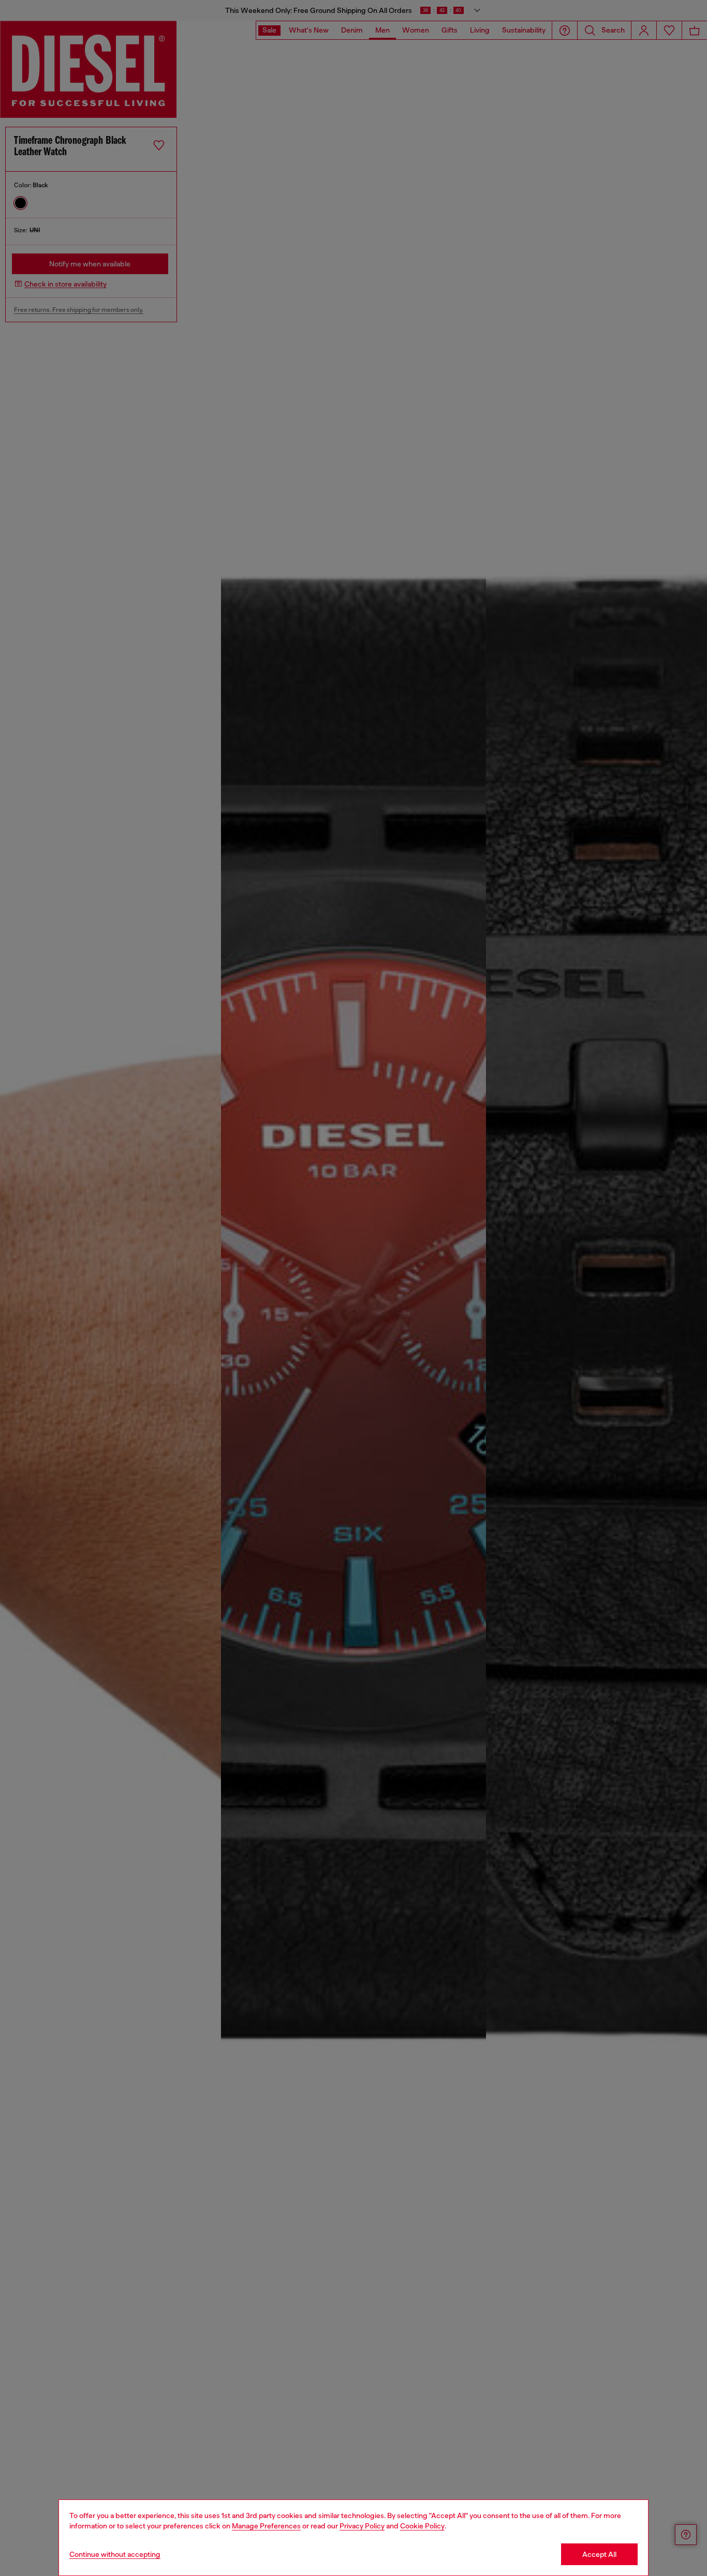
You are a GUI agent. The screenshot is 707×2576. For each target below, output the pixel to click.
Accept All (599, 2554)
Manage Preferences (266, 2526)
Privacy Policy (362, 2526)
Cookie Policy (422, 2526)
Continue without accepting (115, 2554)
